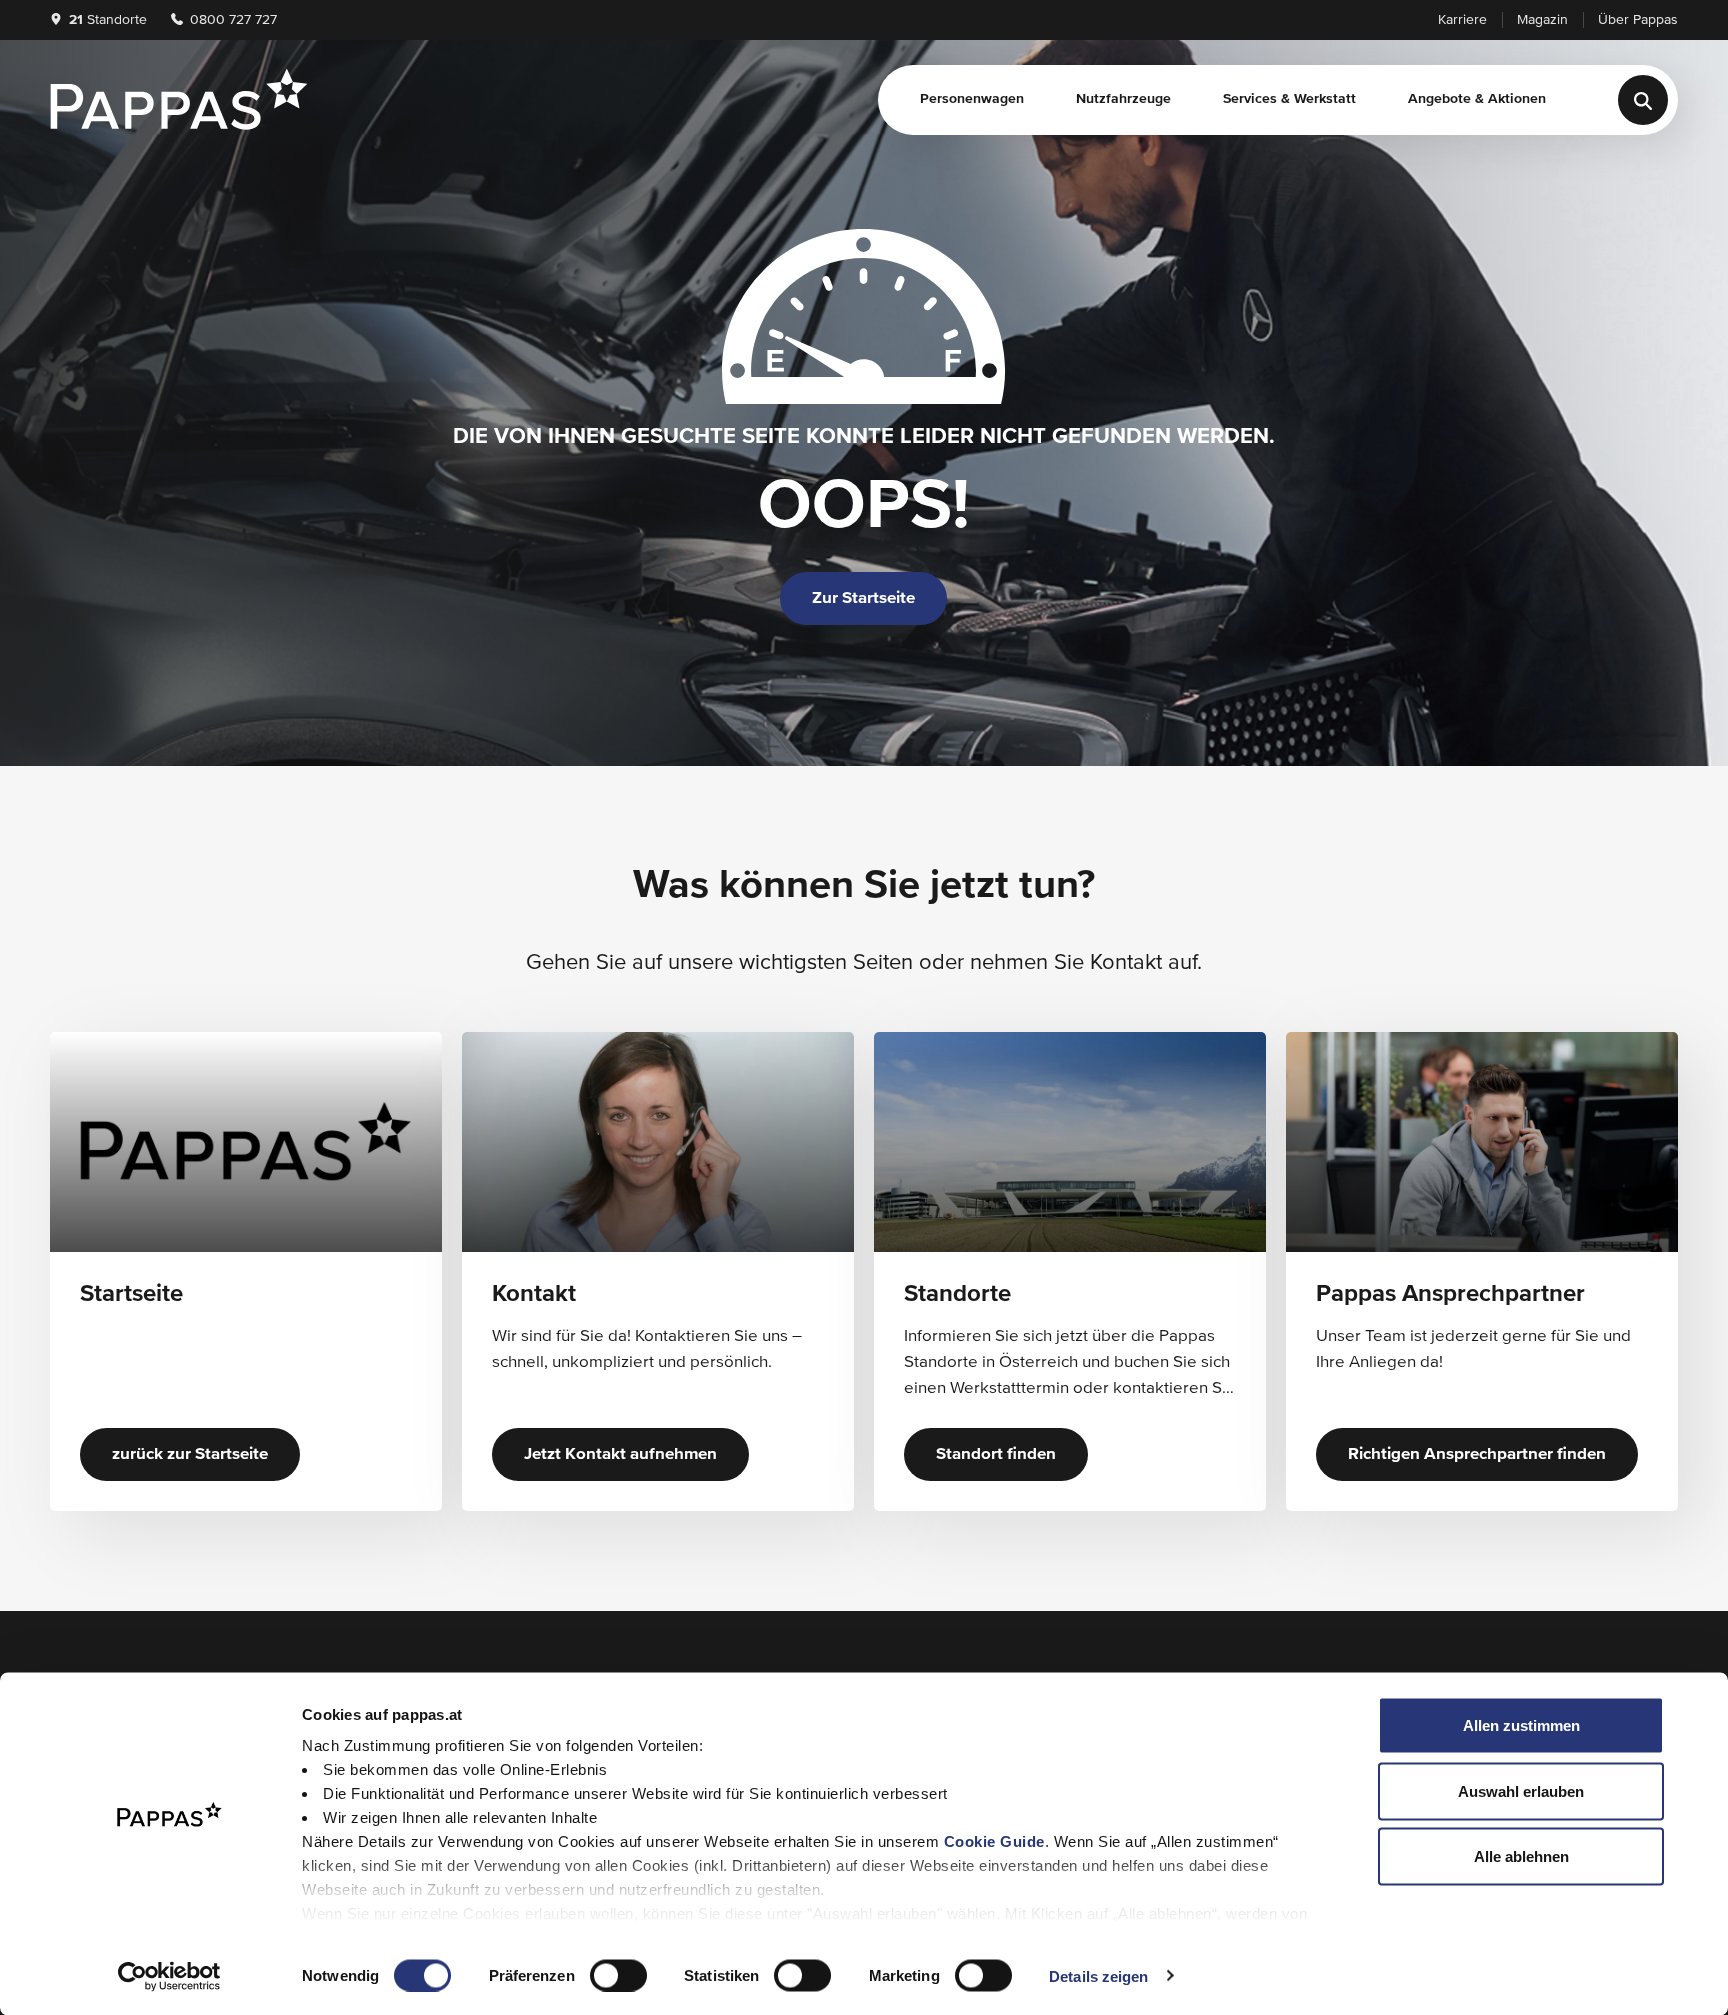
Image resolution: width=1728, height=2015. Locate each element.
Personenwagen (972, 99)
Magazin (1542, 20)
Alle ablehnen (1521, 1856)
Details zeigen (1098, 1975)
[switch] (618, 1975)
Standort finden (996, 1454)
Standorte (108, 20)
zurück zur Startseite (190, 1454)
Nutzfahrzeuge (1123, 99)
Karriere (1462, 20)
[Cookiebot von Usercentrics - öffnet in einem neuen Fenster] (169, 1976)
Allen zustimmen (1521, 1725)
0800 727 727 (231, 20)
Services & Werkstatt (1289, 99)
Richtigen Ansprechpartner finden (1477, 1454)
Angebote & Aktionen (1477, 99)
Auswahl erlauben (1521, 1790)
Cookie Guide (994, 1841)
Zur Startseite (863, 598)
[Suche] (1643, 100)
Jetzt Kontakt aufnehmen (620, 1454)
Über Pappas (1638, 20)
